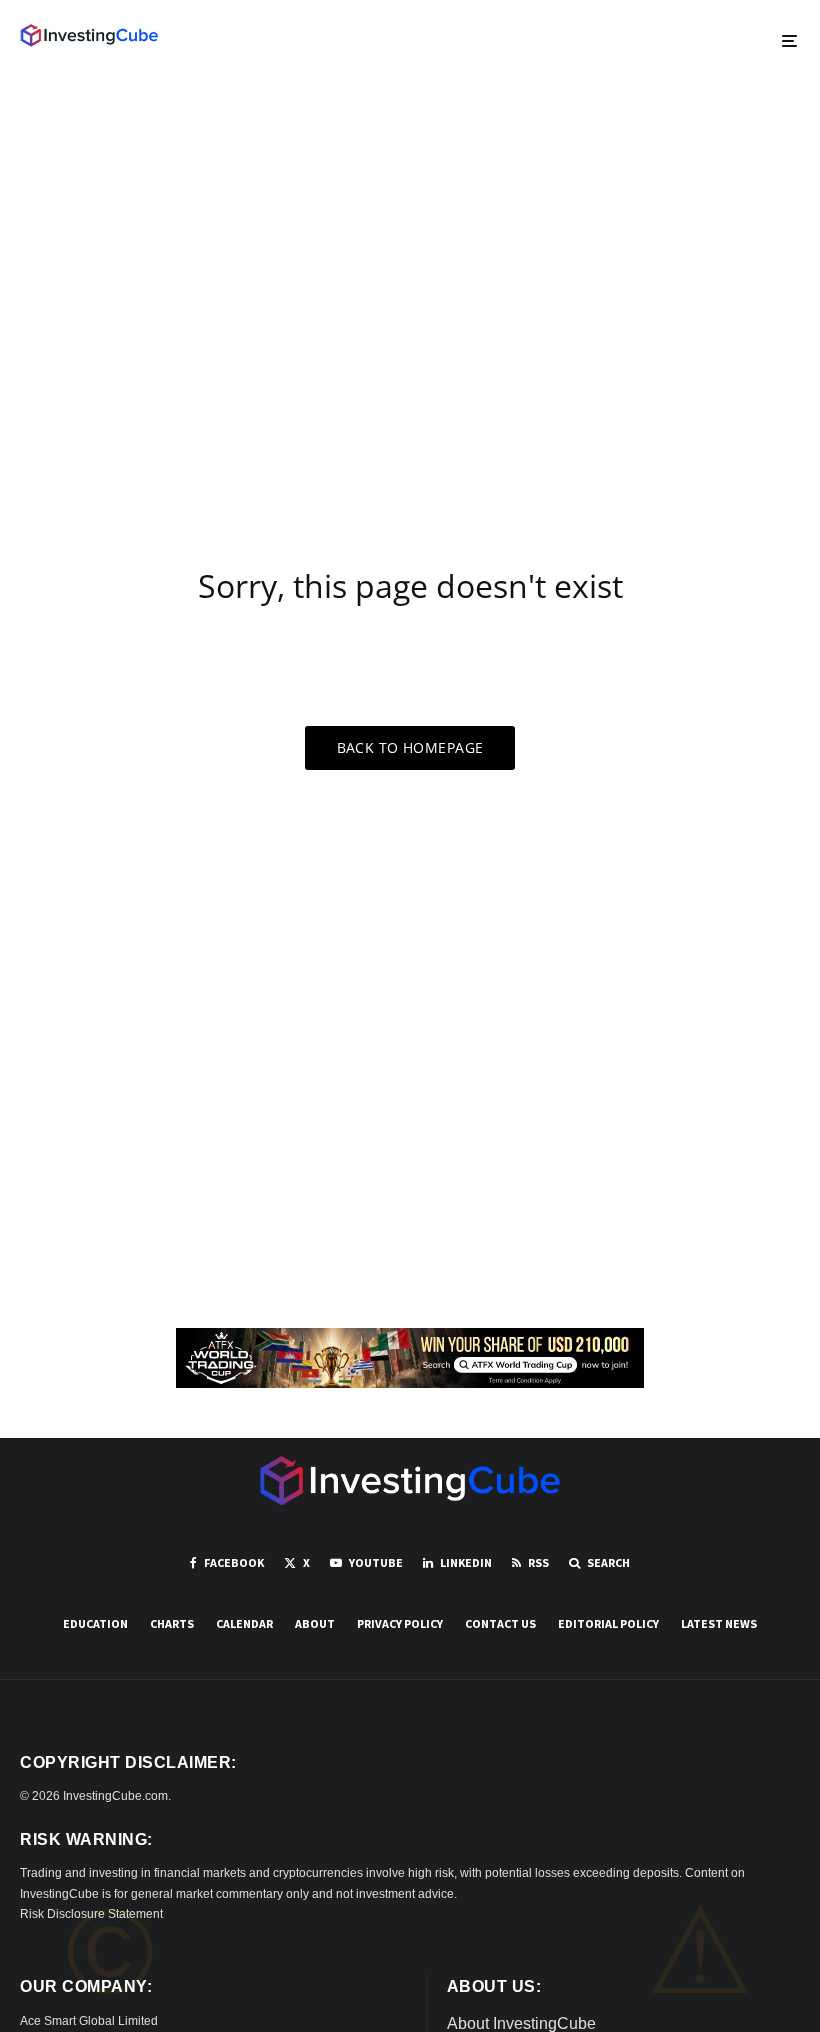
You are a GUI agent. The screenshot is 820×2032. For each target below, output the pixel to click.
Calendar (244, 1623)
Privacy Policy (400, 1623)
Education (95, 1623)
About (315, 1623)
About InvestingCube (521, 2023)
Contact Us (500, 1623)
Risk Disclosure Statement (91, 1914)
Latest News (719, 1623)
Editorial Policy (608, 1623)
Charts (172, 1623)
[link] (89, 35)
